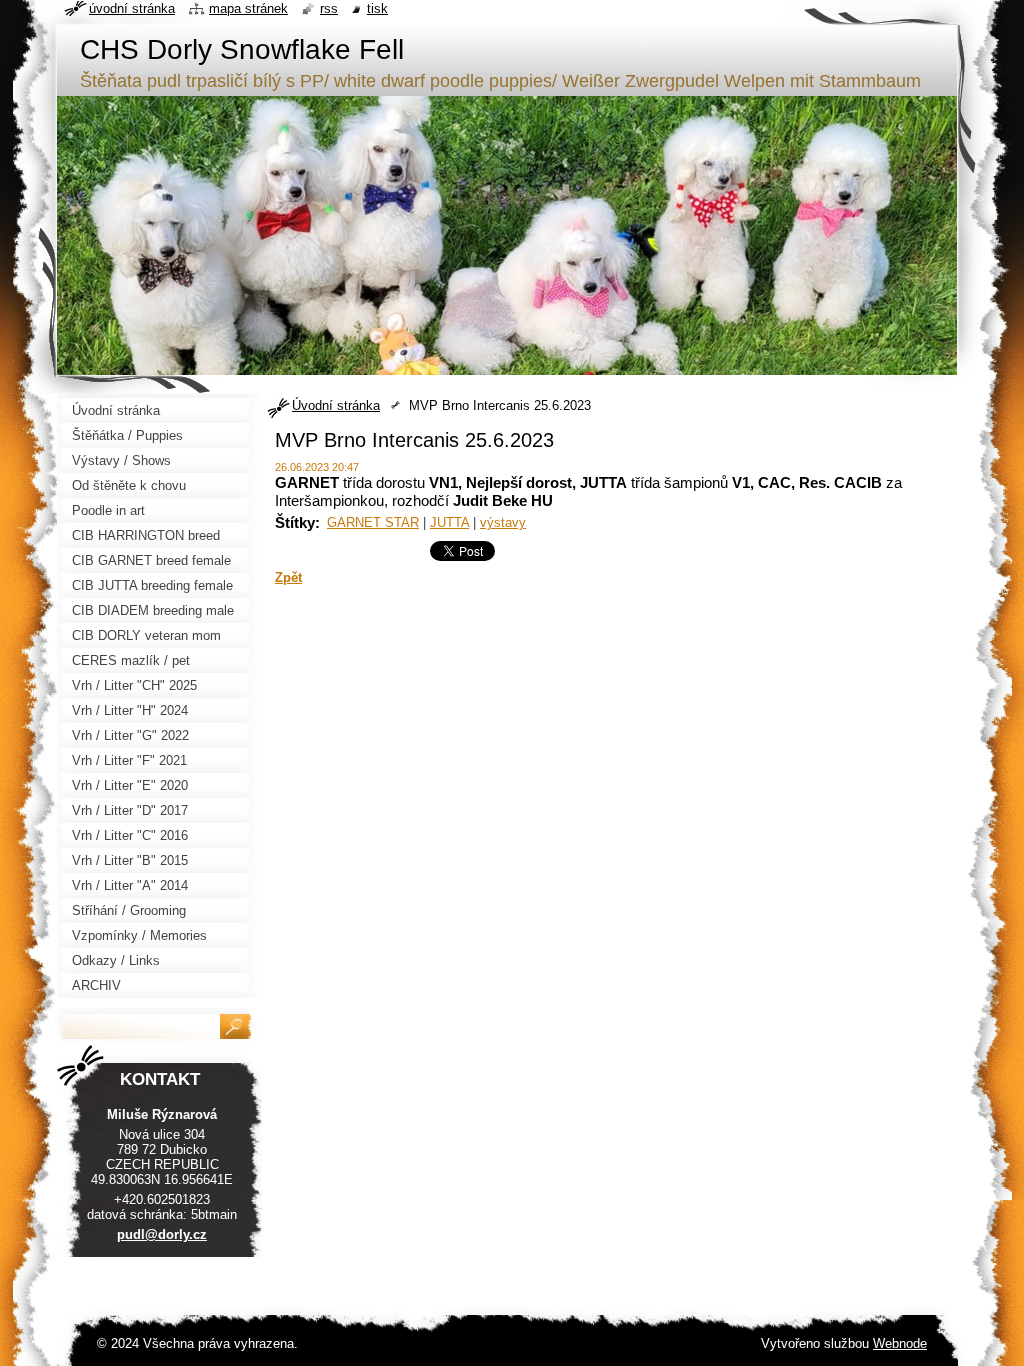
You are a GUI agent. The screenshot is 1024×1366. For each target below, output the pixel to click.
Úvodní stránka (336, 405)
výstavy (503, 522)
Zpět (288, 577)
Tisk (377, 8)
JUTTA (449, 522)
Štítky (295, 522)
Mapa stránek (248, 8)
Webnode (900, 1343)
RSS (329, 8)
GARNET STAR (373, 522)
